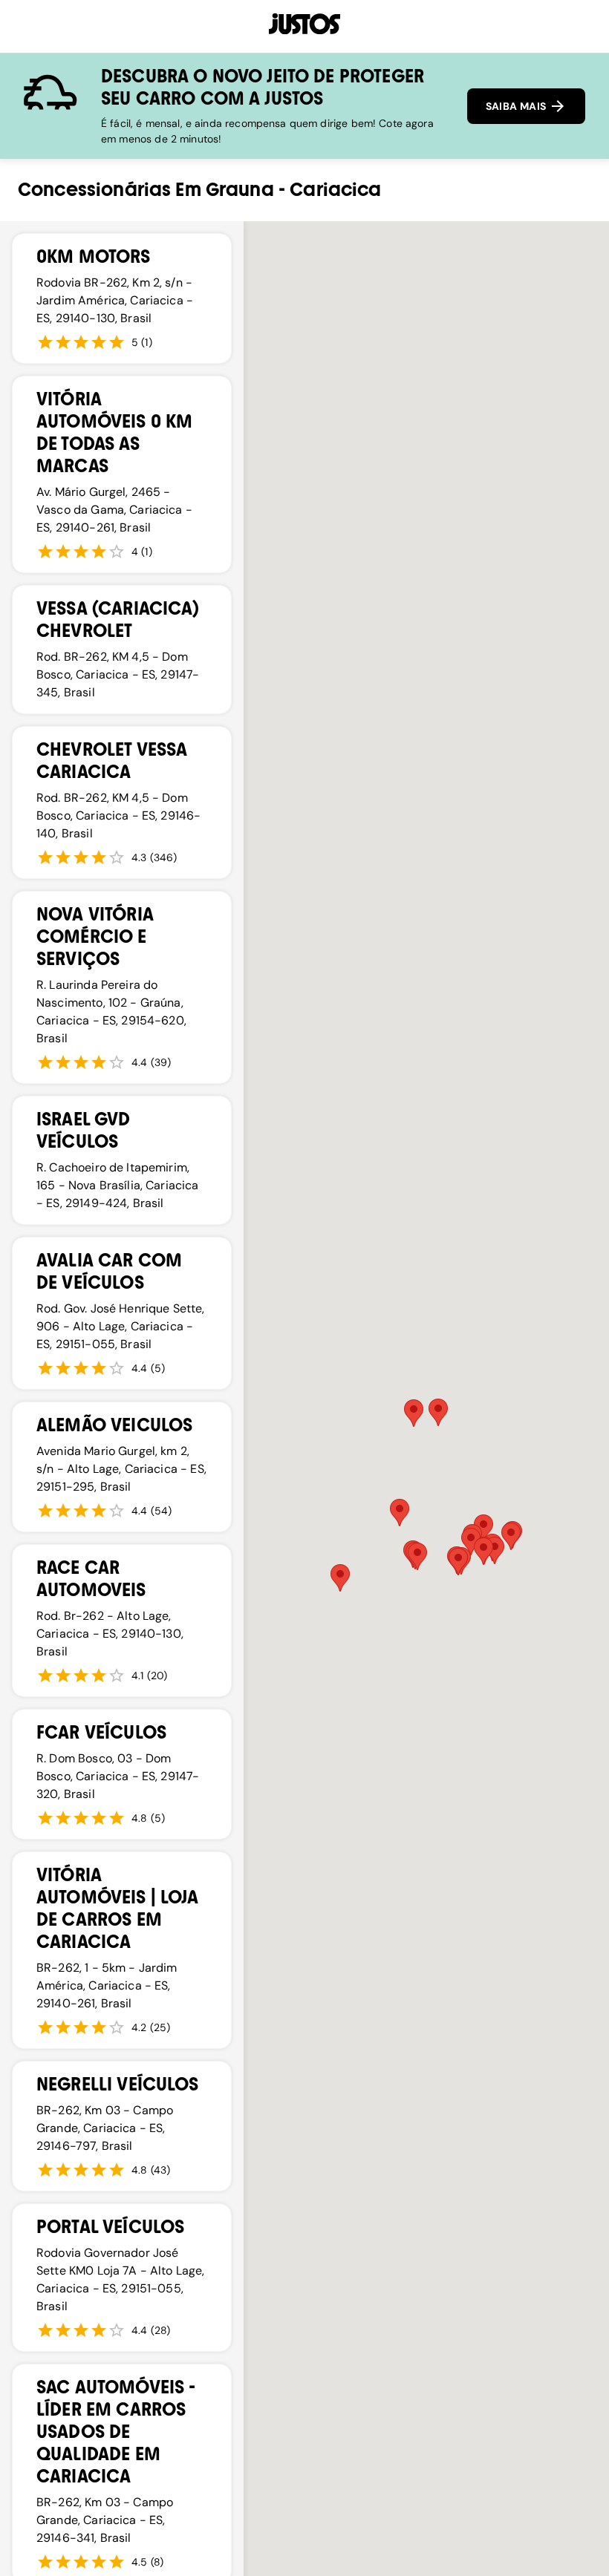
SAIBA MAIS (517, 106)
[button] (511, 1536)
